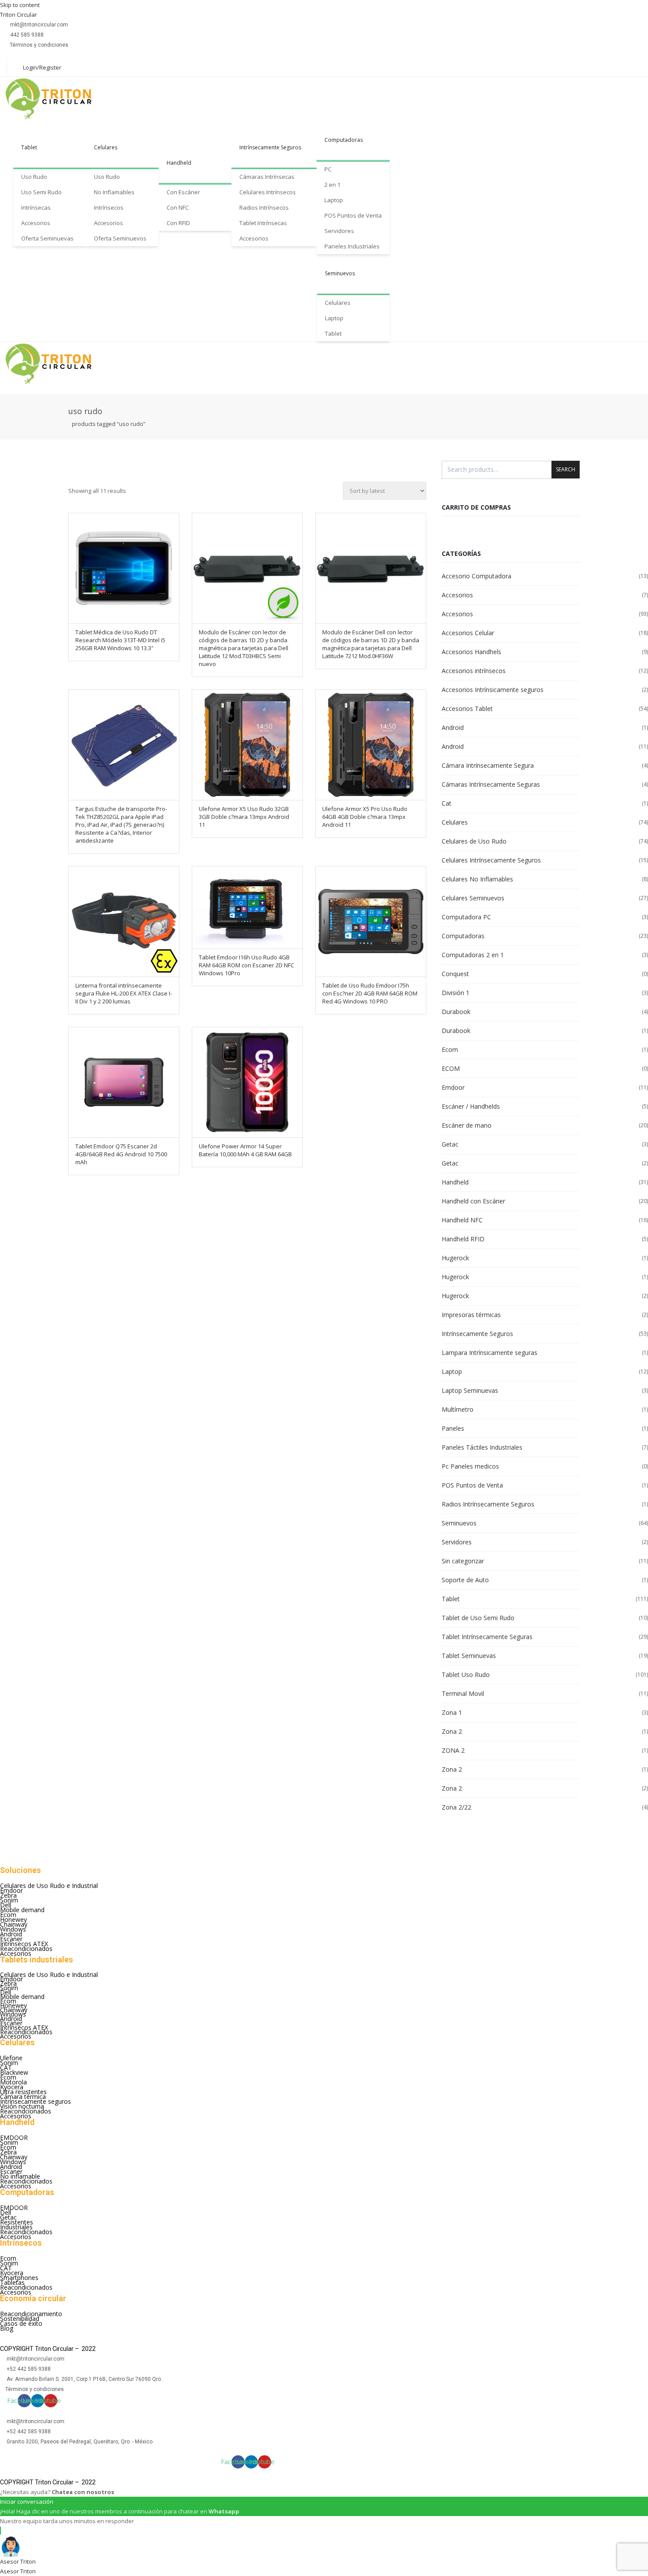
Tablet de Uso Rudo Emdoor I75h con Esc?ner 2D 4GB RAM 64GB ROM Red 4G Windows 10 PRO (370, 993)
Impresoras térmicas (471, 1315)
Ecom (450, 1049)
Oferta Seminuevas (47, 238)
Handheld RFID (463, 1239)
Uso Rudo (34, 177)
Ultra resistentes (23, 2092)
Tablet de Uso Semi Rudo (478, 1618)
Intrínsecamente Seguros (270, 147)
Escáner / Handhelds (471, 1106)
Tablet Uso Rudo (466, 1675)
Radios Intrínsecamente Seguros (488, 1504)
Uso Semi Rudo (41, 192)
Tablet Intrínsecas (263, 223)
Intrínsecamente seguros (35, 2101)
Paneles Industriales (352, 246)
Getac (450, 1144)
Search (566, 469)
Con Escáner (183, 192)
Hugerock (455, 1258)
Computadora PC (466, 917)
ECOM (451, 1068)
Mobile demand (22, 1910)
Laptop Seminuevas (470, 1390)
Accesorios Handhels (471, 652)
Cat (447, 803)
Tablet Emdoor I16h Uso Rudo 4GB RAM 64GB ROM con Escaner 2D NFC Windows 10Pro (246, 965)
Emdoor (453, 1087)
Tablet (29, 147)
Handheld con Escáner (473, 1201)
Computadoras (344, 140)
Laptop (334, 200)
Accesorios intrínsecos (474, 671)
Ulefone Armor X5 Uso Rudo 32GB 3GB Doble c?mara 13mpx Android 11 (244, 817)
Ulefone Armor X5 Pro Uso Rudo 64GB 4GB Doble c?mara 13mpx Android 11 (365, 817)
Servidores (339, 231)
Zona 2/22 (456, 1807)
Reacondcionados (26, 2111)
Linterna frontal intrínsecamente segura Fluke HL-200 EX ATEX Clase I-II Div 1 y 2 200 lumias (124, 993)
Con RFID (178, 223)
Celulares (106, 147)
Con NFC (178, 207)
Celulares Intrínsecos (268, 192)
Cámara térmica (23, 2097)
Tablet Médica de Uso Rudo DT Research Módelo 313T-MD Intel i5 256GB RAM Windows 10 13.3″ (120, 640)
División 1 (456, 993)
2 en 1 (332, 185)
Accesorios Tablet (467, 709)
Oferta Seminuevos (120, 238)
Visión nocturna (22, 2106)
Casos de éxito (21, 2323)
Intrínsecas (36, 207)
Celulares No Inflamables (477, 879)
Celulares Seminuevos (473, 898)
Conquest (455, 974)
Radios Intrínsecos (264, 207)
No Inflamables (114, 192)
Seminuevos (340, 273)
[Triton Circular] (56, 99)
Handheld (179, 163)
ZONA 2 (453, 1750)
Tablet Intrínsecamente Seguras (487, 1637)
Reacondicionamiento (31, 2314)
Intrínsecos (109, 207)
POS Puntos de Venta (353, 215)
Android (453, 727)
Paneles (453, 1428)
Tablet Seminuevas (469, 1656)
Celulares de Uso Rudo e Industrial (49, 1886)
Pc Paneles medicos (470, 1466)
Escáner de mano (467, 1125)
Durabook (456, 1012)
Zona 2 (452, 1731)
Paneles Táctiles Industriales (482, 1447)
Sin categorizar (463, 1561)
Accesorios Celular (468, 633)
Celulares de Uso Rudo (474, 841)
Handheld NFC (462, 1220)
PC (328, 169)
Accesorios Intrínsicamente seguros (493, 690)
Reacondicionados (26, 1949)
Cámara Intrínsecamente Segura (488, 765)
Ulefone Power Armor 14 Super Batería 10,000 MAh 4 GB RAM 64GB (245, 1150)
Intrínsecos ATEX (24, 1944)
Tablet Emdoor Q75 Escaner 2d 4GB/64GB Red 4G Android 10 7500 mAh (121, 1154)
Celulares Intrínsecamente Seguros (491, 860)
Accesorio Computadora (477, 576)
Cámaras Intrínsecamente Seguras (491, 784)
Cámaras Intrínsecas (267, 177)
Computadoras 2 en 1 (473, 955)
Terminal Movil (463, 1693)
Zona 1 (452, 1712)
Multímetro (458, 1409)
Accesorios (36, 223)
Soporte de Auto (465, 1580)
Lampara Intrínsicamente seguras (490, 1353)
